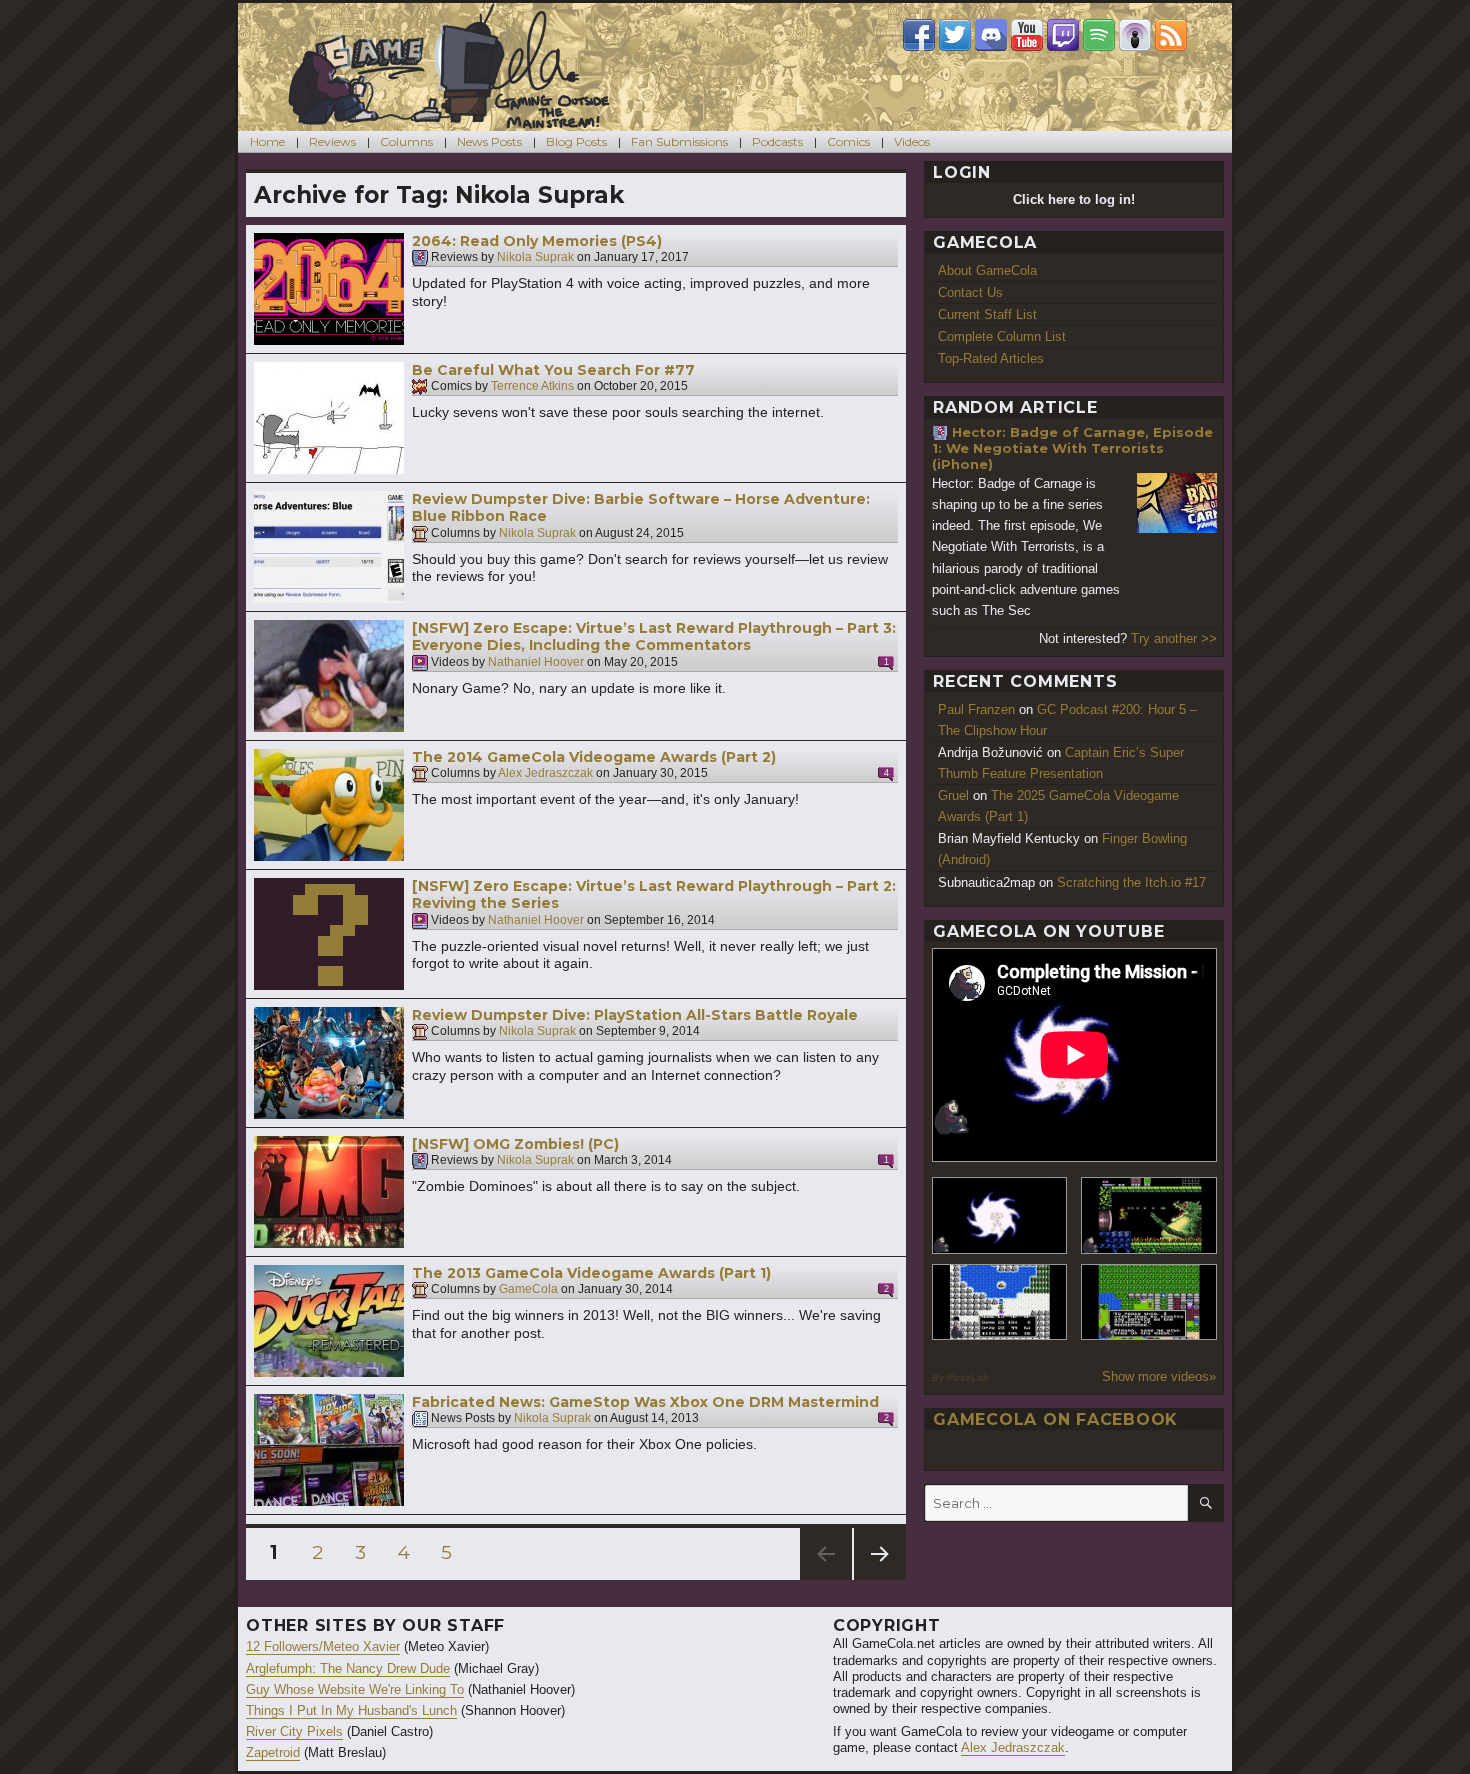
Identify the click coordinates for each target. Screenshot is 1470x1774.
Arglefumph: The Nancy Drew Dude (348, 1668)
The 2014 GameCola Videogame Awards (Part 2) (594, 757)
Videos (912, 141)
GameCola (528, 1290)
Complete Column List (1002, 336)
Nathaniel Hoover (536, 662)
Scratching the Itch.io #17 (1131, 882)
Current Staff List (987, 314)
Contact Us (970, 292)
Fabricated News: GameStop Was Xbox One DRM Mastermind (645, 1402)
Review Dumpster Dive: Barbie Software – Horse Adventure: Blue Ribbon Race (641, 508)
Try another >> (1174, 638)
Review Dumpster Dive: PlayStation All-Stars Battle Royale (635, 1015)
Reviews (332, 141)
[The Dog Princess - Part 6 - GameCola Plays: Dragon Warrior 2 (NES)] (1149, 1302)
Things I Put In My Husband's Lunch (351, 1710)
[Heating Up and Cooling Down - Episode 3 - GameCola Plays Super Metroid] (1149, 1215)
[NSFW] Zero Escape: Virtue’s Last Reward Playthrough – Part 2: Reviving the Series (654, 895)
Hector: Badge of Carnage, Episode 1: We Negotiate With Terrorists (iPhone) (1072, 448)
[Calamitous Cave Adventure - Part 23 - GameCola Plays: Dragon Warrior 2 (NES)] (1000, 1302)
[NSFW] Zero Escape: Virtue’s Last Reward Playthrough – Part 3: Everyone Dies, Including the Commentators (654, 637)
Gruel (953, 795)
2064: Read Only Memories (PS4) (537, 241)
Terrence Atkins (532, 387)
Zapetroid (273, 1752)
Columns (406, 141)
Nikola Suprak (535, 258)
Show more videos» (1159, 1376)
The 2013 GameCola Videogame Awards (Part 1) (591, 1273)
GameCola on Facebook (1055, 1419)
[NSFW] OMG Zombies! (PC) (515, 1144)
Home (267, 141)
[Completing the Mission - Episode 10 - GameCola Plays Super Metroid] (1000, 1215)
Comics (848, 141)
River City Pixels (294, 1731)
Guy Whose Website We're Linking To (355, 1689)
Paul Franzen (976, 709)
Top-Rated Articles (991, 358)
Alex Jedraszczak (545, 774)
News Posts (489, 141)
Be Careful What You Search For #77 (553, 370)
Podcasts (777, 141)
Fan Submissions (679, 141)
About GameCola (987, 270)
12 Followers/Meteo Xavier (323, 1646)
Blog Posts (576, 141)
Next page (880, 1579)
